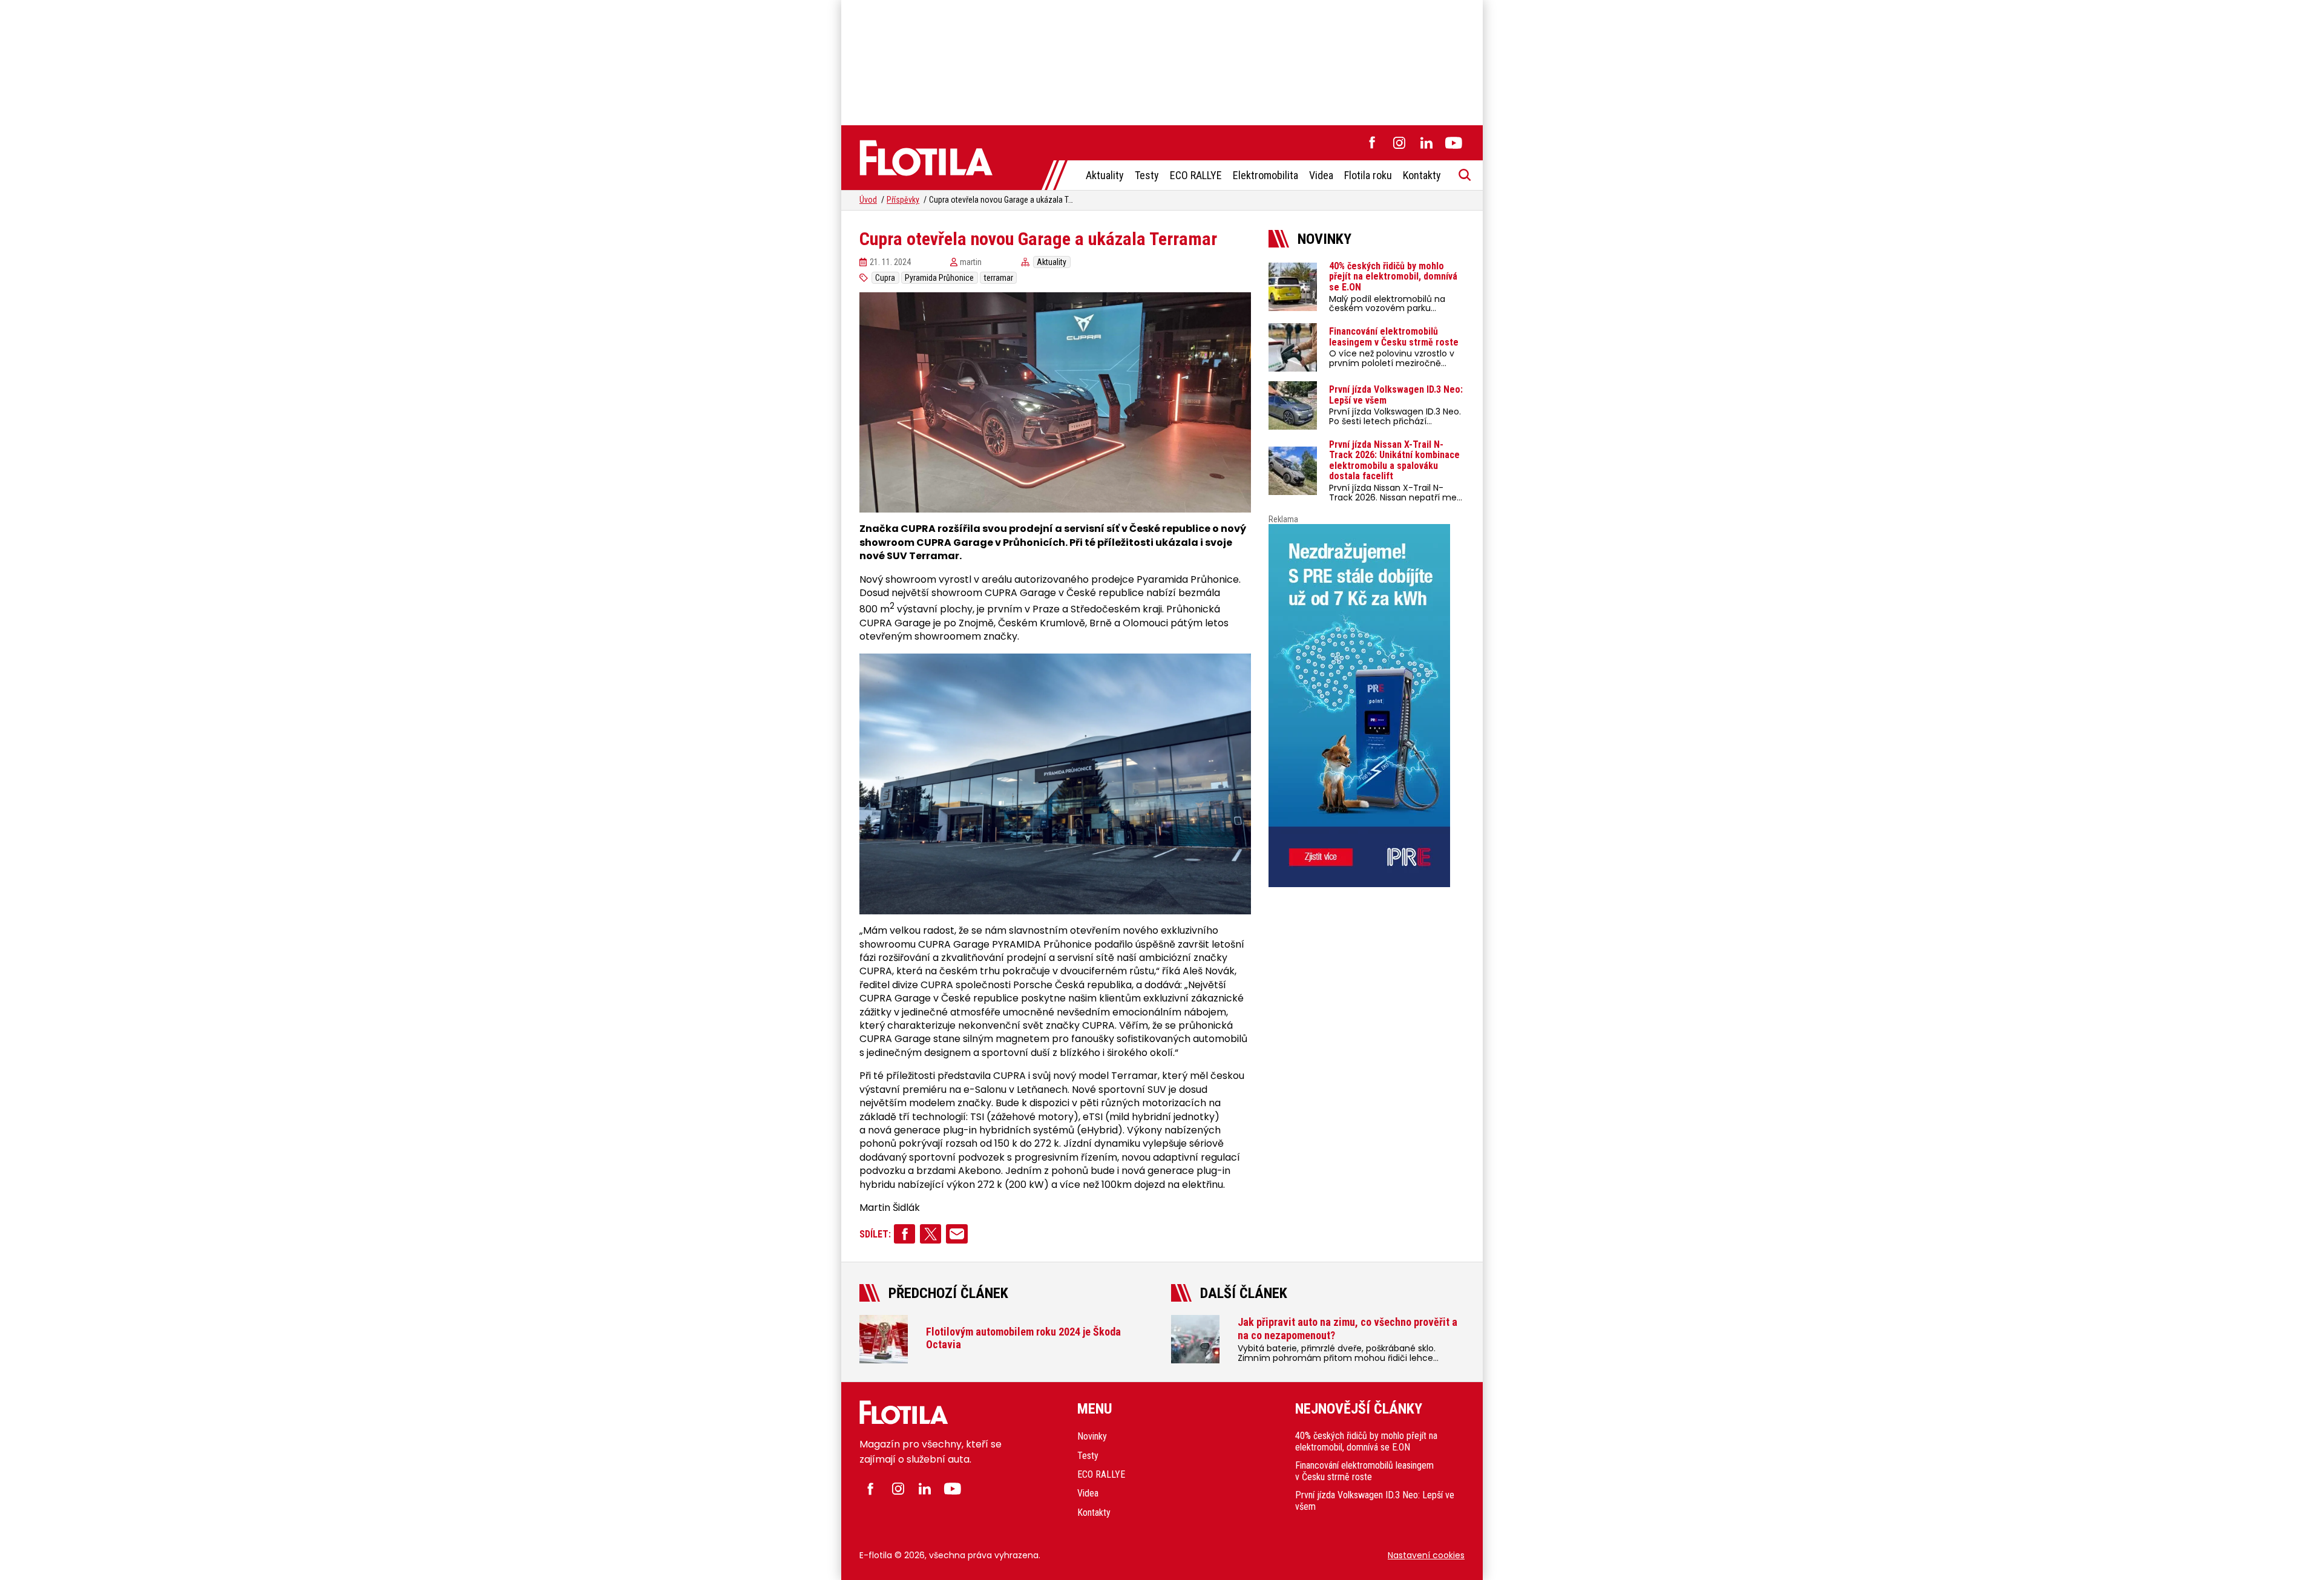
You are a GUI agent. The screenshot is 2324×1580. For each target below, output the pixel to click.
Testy (1147, 175)
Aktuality (1105, 175)
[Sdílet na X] (931, 1234)
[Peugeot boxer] (1367, 706)
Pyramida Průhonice (939, 278)
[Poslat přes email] (957, 1234)
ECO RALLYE (1196, 175)
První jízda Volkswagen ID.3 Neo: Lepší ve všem (1375, 1501)
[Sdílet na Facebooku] (904, 1234)
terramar (999, 278)
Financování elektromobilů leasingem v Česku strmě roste (1364, 1471)
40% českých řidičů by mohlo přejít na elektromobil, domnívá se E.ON (1366, 1441)
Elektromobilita (1265, 175)
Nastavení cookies (1426, 1555)
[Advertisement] (1162, 61)
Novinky (1092, 1436)
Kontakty (1422, 175)
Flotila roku (1368, 175)
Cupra (885, 278)
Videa (1321, 175)
